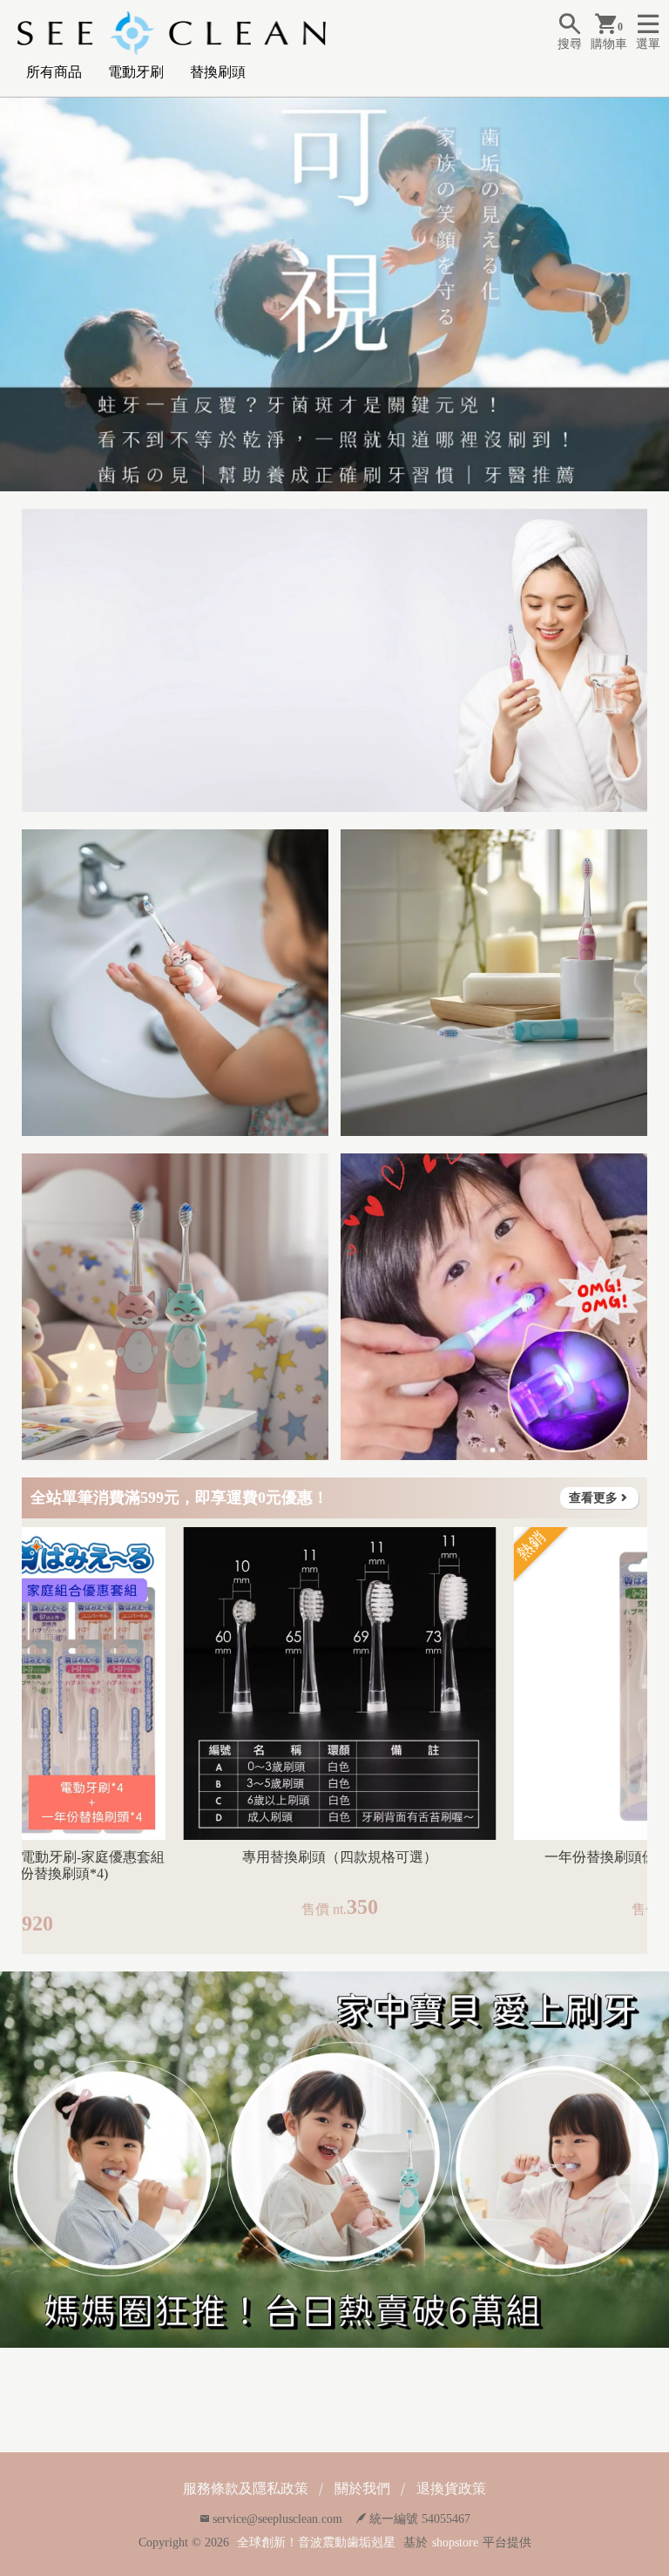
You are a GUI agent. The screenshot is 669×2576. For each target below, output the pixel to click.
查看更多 (593, 1498)
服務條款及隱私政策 (246, 2488)
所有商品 (54, 72)
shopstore (455, 2542)
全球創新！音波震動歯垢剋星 (316, 2542)
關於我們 (362, 2488)
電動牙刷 (136, 72)
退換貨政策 (451, 2488)
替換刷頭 (218, 72)
